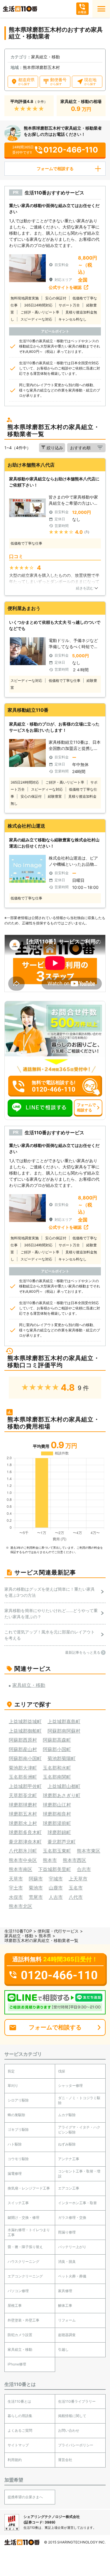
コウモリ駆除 (18, 2159)
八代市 (76, 1897)
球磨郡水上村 (23, 1823)
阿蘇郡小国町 (57, 1749)
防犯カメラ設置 (20, 2335)
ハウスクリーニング (23, 2261)
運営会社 (65, 2460)
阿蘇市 (36, 1879)
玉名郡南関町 (57, 1777)
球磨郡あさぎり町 (62, 1795)
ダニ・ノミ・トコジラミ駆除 (79, 2100)
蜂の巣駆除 (16, 2115)
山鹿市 (56, 1888)
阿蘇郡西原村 (23, 1740)
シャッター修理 (70, 2086)
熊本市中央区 (23, 1860)
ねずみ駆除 (67, 2144)
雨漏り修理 (67, 2232)
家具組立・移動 (19, 1936)
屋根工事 (15, 2305)
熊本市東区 (89, 1851)
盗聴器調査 (67, 2335)
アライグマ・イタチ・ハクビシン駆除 (79, 2130)
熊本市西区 (75, 1860)
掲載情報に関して (72, 2416)
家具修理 (65, 2291)
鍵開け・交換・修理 (23, 2217)
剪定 (11, 2071)
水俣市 (16, 1897)
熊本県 (45, 1936)
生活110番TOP (18, 1931)
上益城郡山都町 (64, 1786)
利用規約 (15, 2460)
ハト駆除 (15, 2144)
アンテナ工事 (69, 2159)
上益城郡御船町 (25, 1731)
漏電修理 (15, 2173)
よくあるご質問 (20, 2430)
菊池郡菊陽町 (62, 1758)
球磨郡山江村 (57, 1805)
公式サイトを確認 (65, 287)
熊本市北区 (21, 1906)
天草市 (16, 1879)
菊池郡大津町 (23, 1768)
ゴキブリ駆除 (18, 2130)
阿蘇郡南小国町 (25, 1758)
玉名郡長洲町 (23, 1777)
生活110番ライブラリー (77, 2401)
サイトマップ (18, 2445)
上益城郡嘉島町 (64, 1721)
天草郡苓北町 (23, 1795)
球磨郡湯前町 (57, 1823)
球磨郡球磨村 (23, 1805)
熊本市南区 (21, 1869)
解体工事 (65, 2305)
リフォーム (67, 2320)
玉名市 (76, 1888)
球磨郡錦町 (59, 1832)
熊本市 (50, 1860)
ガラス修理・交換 (72, 2217)
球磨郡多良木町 (25, 1832)
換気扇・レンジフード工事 (29, 2188)
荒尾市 (36, 1897)
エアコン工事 (69, 2188)
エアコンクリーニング (25, 2276)
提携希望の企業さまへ (25, 2497)
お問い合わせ (69, 2430)
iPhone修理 (17, 2364)
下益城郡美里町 (55, 1869)
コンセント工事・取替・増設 (79, 2174)
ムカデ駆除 (67, 2115)
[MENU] (101, 9)
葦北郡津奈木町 (25, 1842)
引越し (63, 2349)
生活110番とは (19, 2401)
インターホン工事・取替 (77, 2203)
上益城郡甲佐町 (25, 1786)
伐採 (62, 2071)
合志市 (84, 1869)
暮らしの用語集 (20, 2416)
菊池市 (36, 1888)
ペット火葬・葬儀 (72, 2276)
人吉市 (56, 1897)
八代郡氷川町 (23, 1851)
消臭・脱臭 (67, 2261)
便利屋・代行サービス (58, 1931)
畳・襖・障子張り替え (25, 2247)
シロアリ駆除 (18, 2100)
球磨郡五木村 (23, 1814)
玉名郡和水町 (57, 1768)
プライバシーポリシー (76, 2445)
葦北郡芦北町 (62, 1842)
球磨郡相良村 (57, 1814)
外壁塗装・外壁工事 (23, 2320)
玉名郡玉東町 (57, 1851)
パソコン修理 (18, 2291)
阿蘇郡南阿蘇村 (64, 1731)
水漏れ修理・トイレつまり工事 (29, 2232)
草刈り (13, 2086)
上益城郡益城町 (25, 1721)
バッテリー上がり (72, 2247)
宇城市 (56, 1879)
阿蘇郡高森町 (57, 1740)
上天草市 (78, 1879)
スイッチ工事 (18, 2203)
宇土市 (16, 1888)
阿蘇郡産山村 (23, 1749)
